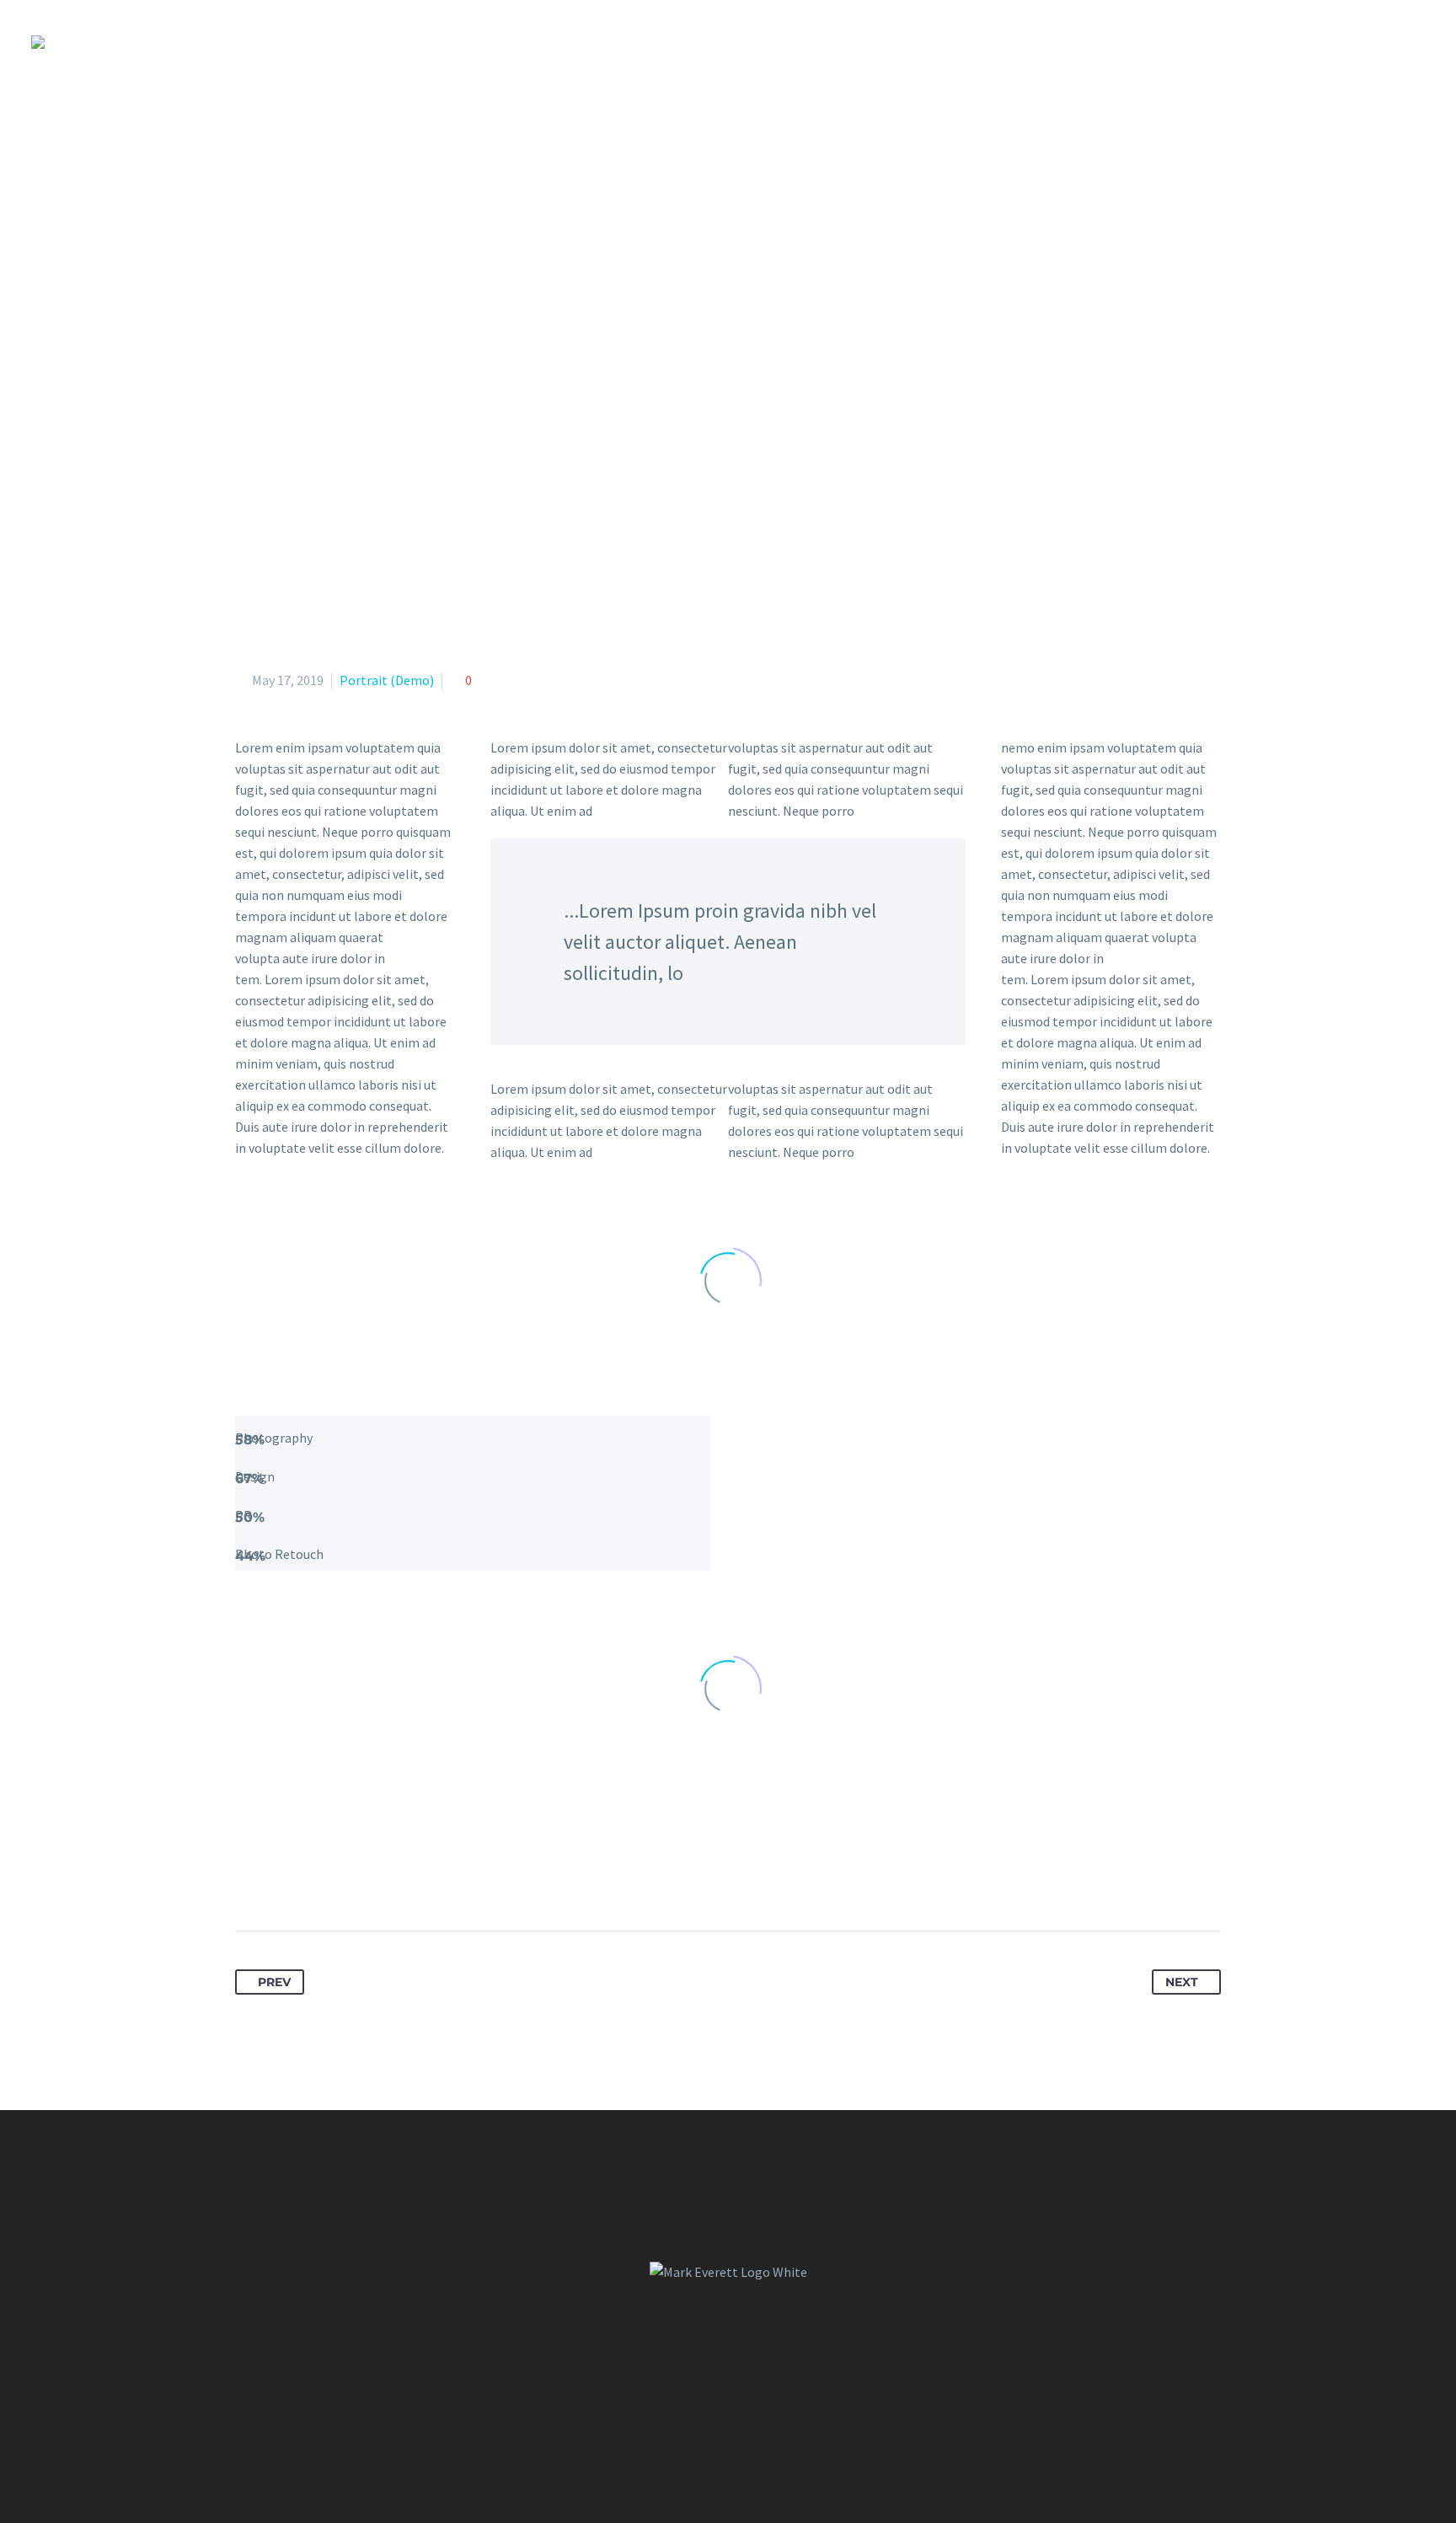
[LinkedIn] (374, 1878)
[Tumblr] (343, 1878)
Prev (274, 1982)
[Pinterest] (312, 1878)
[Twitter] (281, 1878)
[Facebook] (249, 1878)
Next (1182, 1982)
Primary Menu (1410, 42)
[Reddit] (405, 1878)
